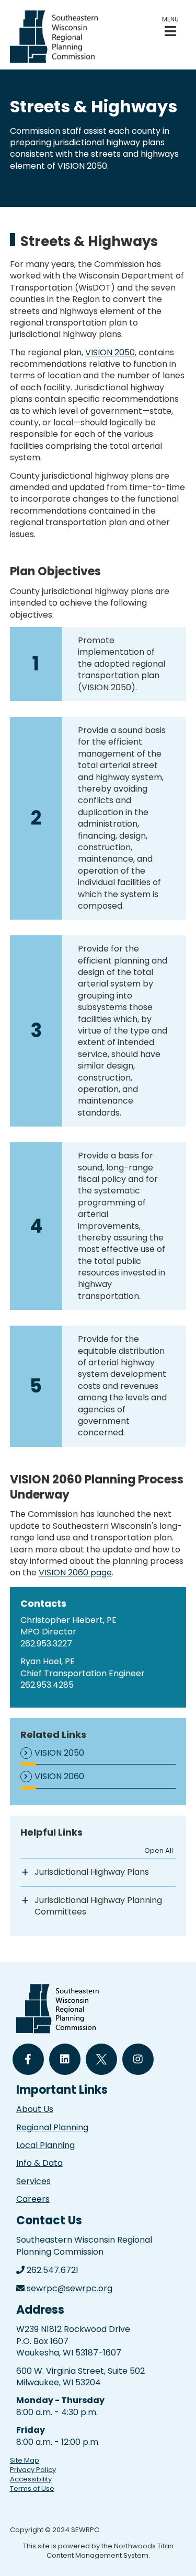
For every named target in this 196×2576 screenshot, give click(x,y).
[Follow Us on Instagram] (138, 2059)
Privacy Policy (33, 2470)
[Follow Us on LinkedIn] (65, 2059)
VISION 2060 (59, 1777)
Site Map (25, 2460)
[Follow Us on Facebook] (28, 2059)
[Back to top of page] (174, 2551)
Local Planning (45, 2145)
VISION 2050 (110, 352)
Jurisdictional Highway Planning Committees (98, 1906)
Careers (33, 2199)
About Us (35, 2109)
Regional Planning (52, 2127)
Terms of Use (32, 2488)
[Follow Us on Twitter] (101, 2059)
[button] (170, 26)
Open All (159, 1850)
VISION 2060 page (75, 1573)
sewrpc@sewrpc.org (70, 2288)
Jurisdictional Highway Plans (92, 1872)
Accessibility (31, 2479)
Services (33, 2181)
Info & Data (39, 2163)
